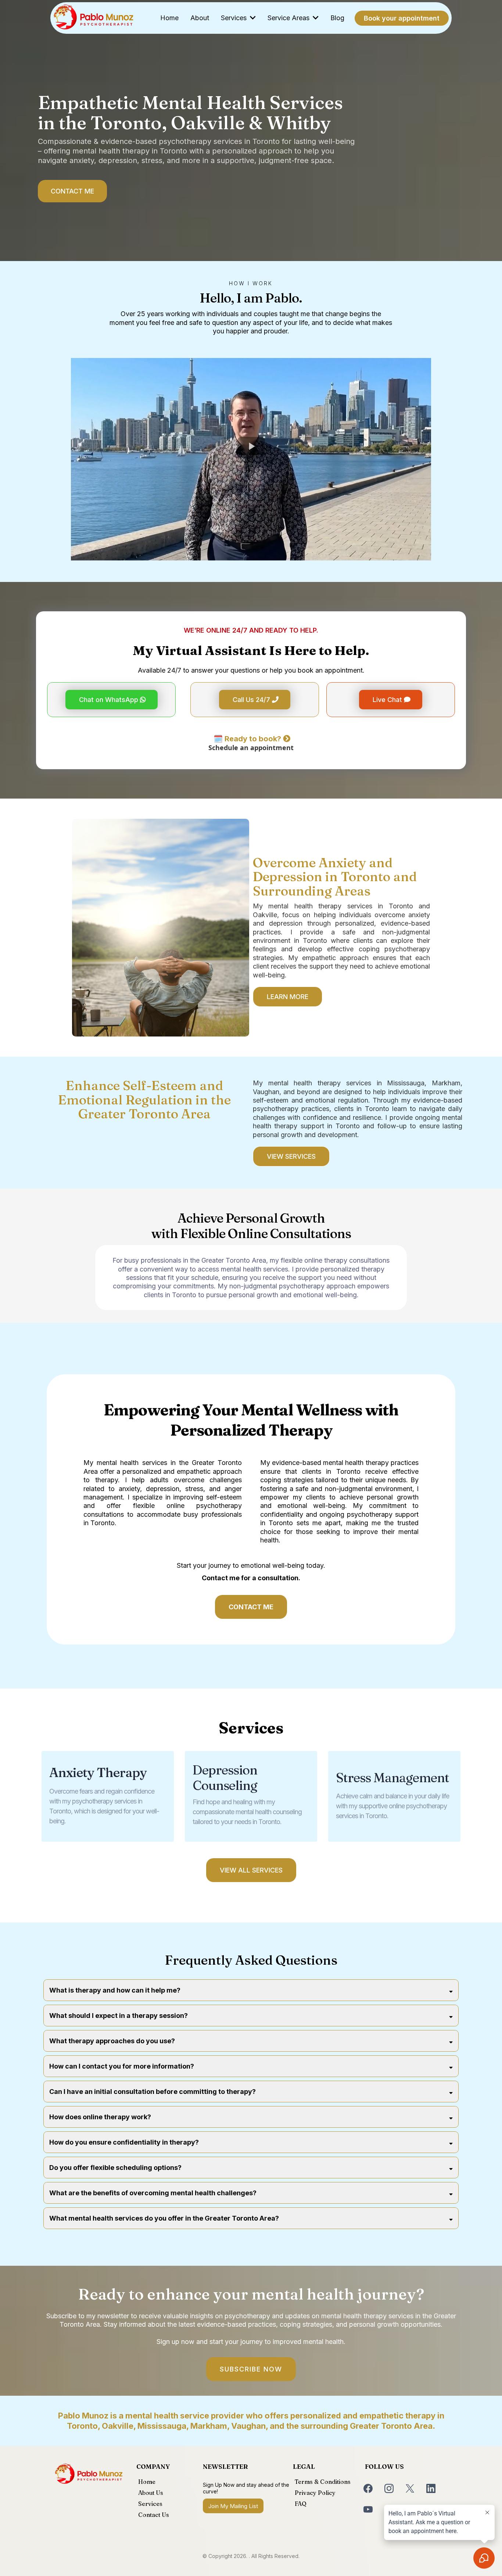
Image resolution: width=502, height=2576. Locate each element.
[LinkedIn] (431, 2488)
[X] (410, 2488)
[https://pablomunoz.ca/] (89, 2474)
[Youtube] (368, 2509)
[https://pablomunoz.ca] (94, 18)
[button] (252, 18)
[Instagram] (389, 2488)
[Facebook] (368, 2488)
